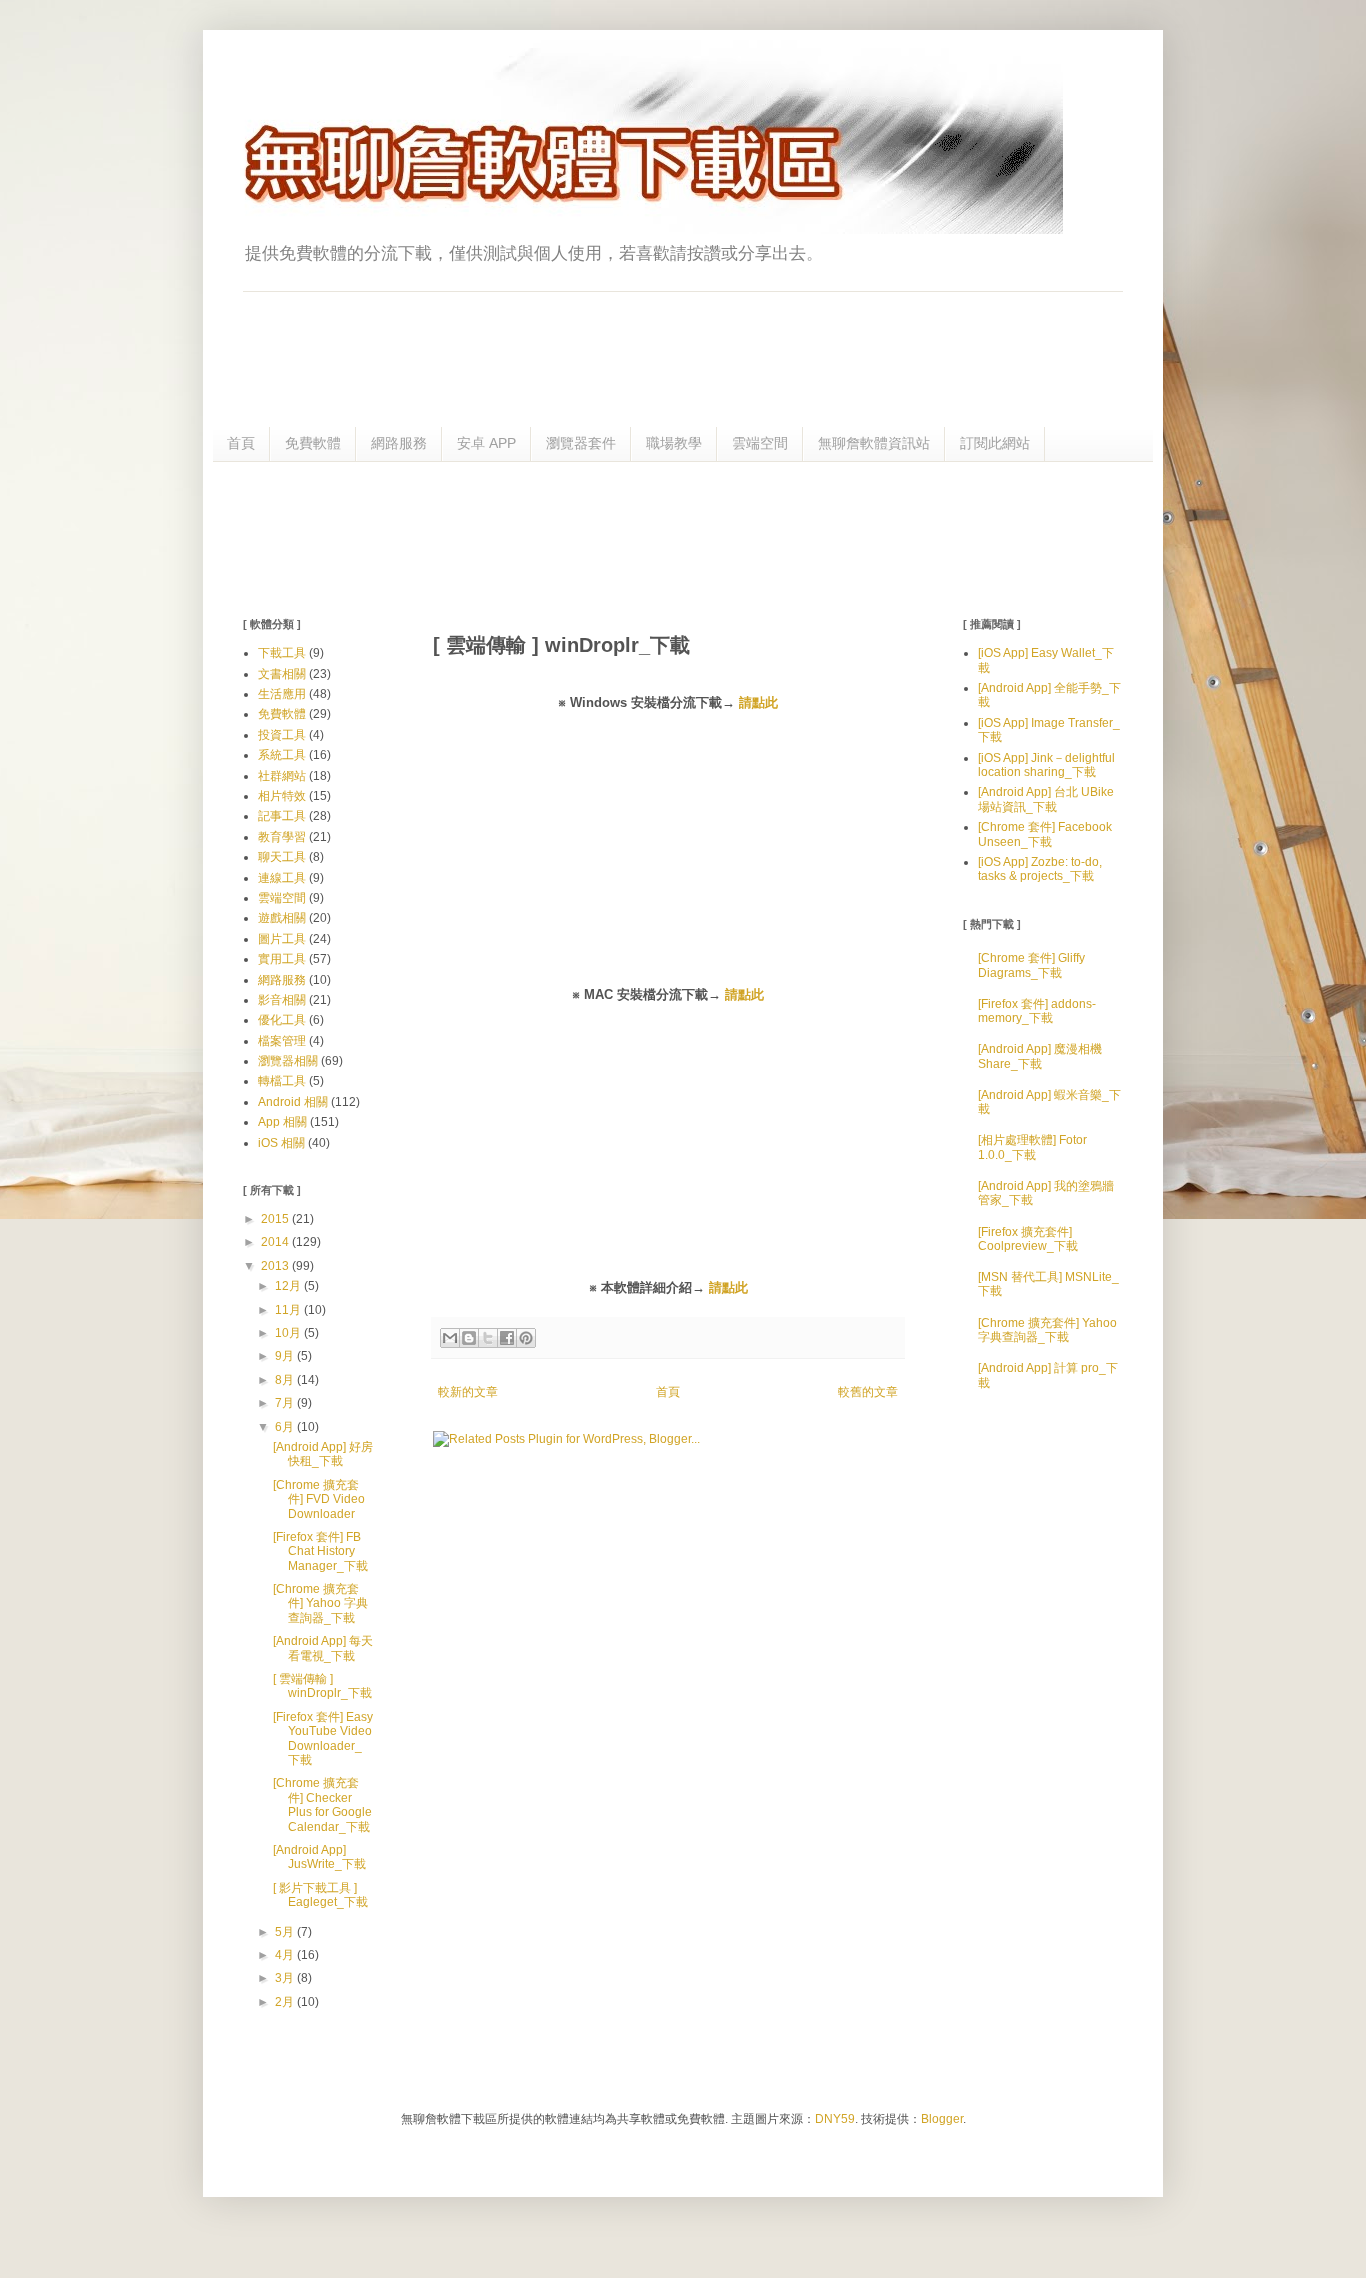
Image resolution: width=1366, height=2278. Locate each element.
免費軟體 (313, 443)
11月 (289, 1310)
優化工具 (282, 1020)
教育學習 (282, 837)
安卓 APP (486, 443)
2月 (286, 2002)
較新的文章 (468, 1392)
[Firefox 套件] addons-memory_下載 (1037, 1011)
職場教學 (674, 443)
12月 (289, 1286)
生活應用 (282, 694)
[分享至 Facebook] (507, 1338)
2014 (276, 1242)
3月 (286, 1978)
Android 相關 (293, 1102)
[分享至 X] (488, 1338)
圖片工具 (282, 939)
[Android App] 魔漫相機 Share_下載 (1040, 1056)
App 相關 (282, 1122)
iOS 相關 (281, 1143)
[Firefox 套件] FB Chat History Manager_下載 (320, 1551)
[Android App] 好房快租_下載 (323, 1454)
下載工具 (282, 653)
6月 (286, 1427)
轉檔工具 (282, 1081)
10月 (289, 1333)
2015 (276, 1219)
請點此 (758, 702)
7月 (286, 1403)
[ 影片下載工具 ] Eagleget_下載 (320, 1895)
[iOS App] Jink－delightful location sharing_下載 (1046, 765)
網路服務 (399, 443)
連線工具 (282, 878)
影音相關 (282, 1000)
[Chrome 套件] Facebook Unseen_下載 (1045, 834)
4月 (286, 1955)
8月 (286, 1380)
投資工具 (282, 735)
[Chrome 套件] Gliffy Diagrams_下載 (1031, 965)
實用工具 (282, 959)
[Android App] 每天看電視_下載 (323, 1648)
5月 (286, 1932)
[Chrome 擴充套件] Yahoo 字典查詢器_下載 (320, 1603)
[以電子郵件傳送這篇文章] (450, 1338)
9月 (286, 1356)
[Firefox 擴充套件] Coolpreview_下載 (1028, 1239)
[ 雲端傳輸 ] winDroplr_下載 (322, 1686)
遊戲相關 (282, 918)
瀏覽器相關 (288, 1061)
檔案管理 (282, 1041)
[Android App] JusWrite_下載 (319, 1857)
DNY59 (835, 2119)
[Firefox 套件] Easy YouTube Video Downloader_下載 (323, 1738)
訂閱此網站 (995, 443)
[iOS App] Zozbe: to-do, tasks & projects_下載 (1040, 869)
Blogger (942, 2119)
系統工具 (282, 755)
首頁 (241, 443)
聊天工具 (282, 857)
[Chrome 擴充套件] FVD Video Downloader (319, 1499)
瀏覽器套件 (581, 443)
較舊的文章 (868, 1392)
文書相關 (282, 674)
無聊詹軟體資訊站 (874, 443)
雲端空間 (760, 443)
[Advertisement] (683, 537)
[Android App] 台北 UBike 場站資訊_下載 (1046, 799)
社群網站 (282, 776)
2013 (276, 1266)
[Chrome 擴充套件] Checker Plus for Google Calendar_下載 (322, 1804)
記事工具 (282, 816)
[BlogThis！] (469, 1338)
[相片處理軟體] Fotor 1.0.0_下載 (1032, 1147)
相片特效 (282, 796)
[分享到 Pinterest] (526, 1338)
